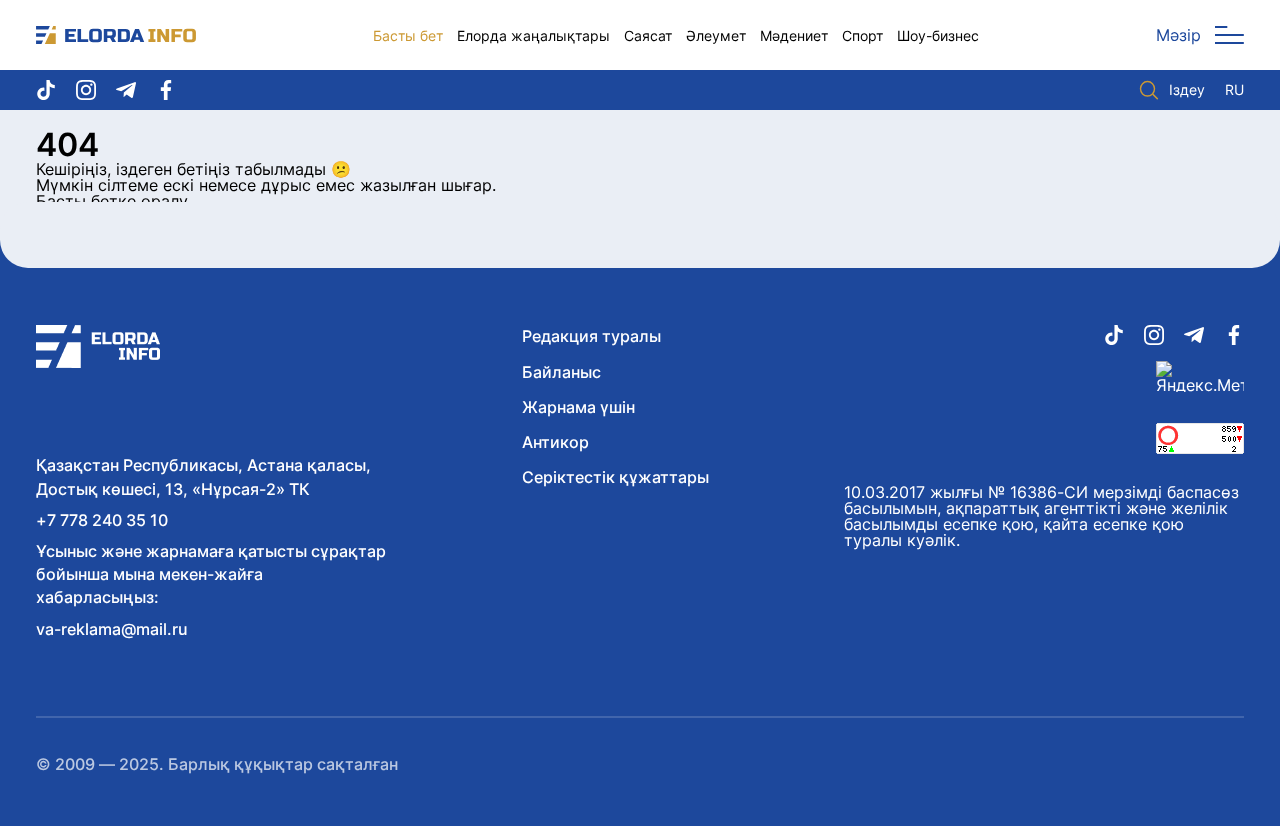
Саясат (648, 35)
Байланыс (561, 372)
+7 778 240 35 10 (102, 520)
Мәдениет (794, 35)
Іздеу (1187, 89)
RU (1234, 90)
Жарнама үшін (578, 407)
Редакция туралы (591, 336)
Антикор (555, 442)
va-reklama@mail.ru (112, 629)
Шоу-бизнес (938, 35)
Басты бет (408, 35)
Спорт (862, 35)
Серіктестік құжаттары (615, 477)
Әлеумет (716, 35)
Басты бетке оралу (112, 201)
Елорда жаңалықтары (533, 35)
